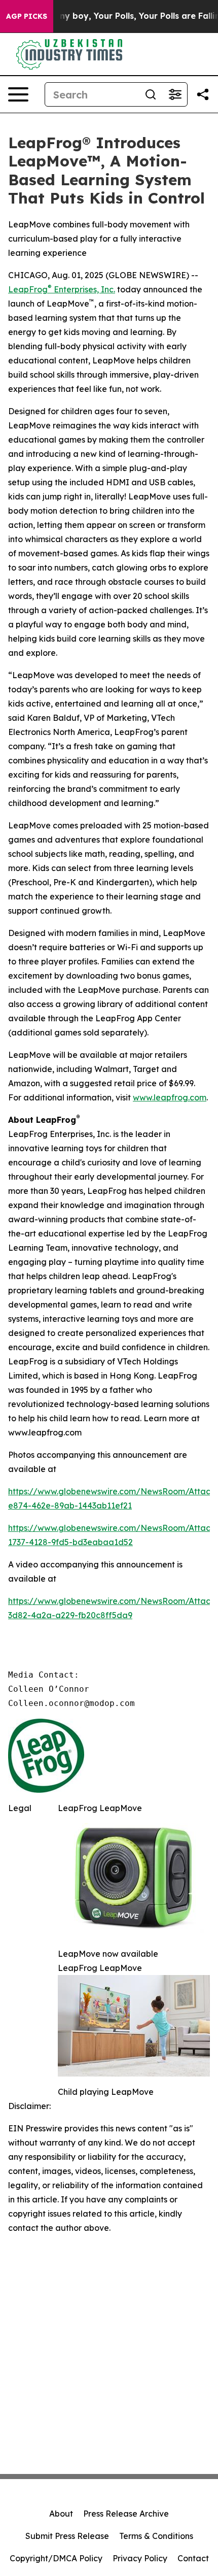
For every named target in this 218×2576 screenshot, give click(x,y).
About (61, 2514)
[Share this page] (203, 94)
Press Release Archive (126, 2514)
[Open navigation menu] (18, 94)
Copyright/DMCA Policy (56, 2558)
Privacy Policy (140, 2558)
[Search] (151, 94)
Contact (193, 2558)
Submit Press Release (67, 2536)
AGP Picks (27, 16)
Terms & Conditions (156, 2536)
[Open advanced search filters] (175, 94)
